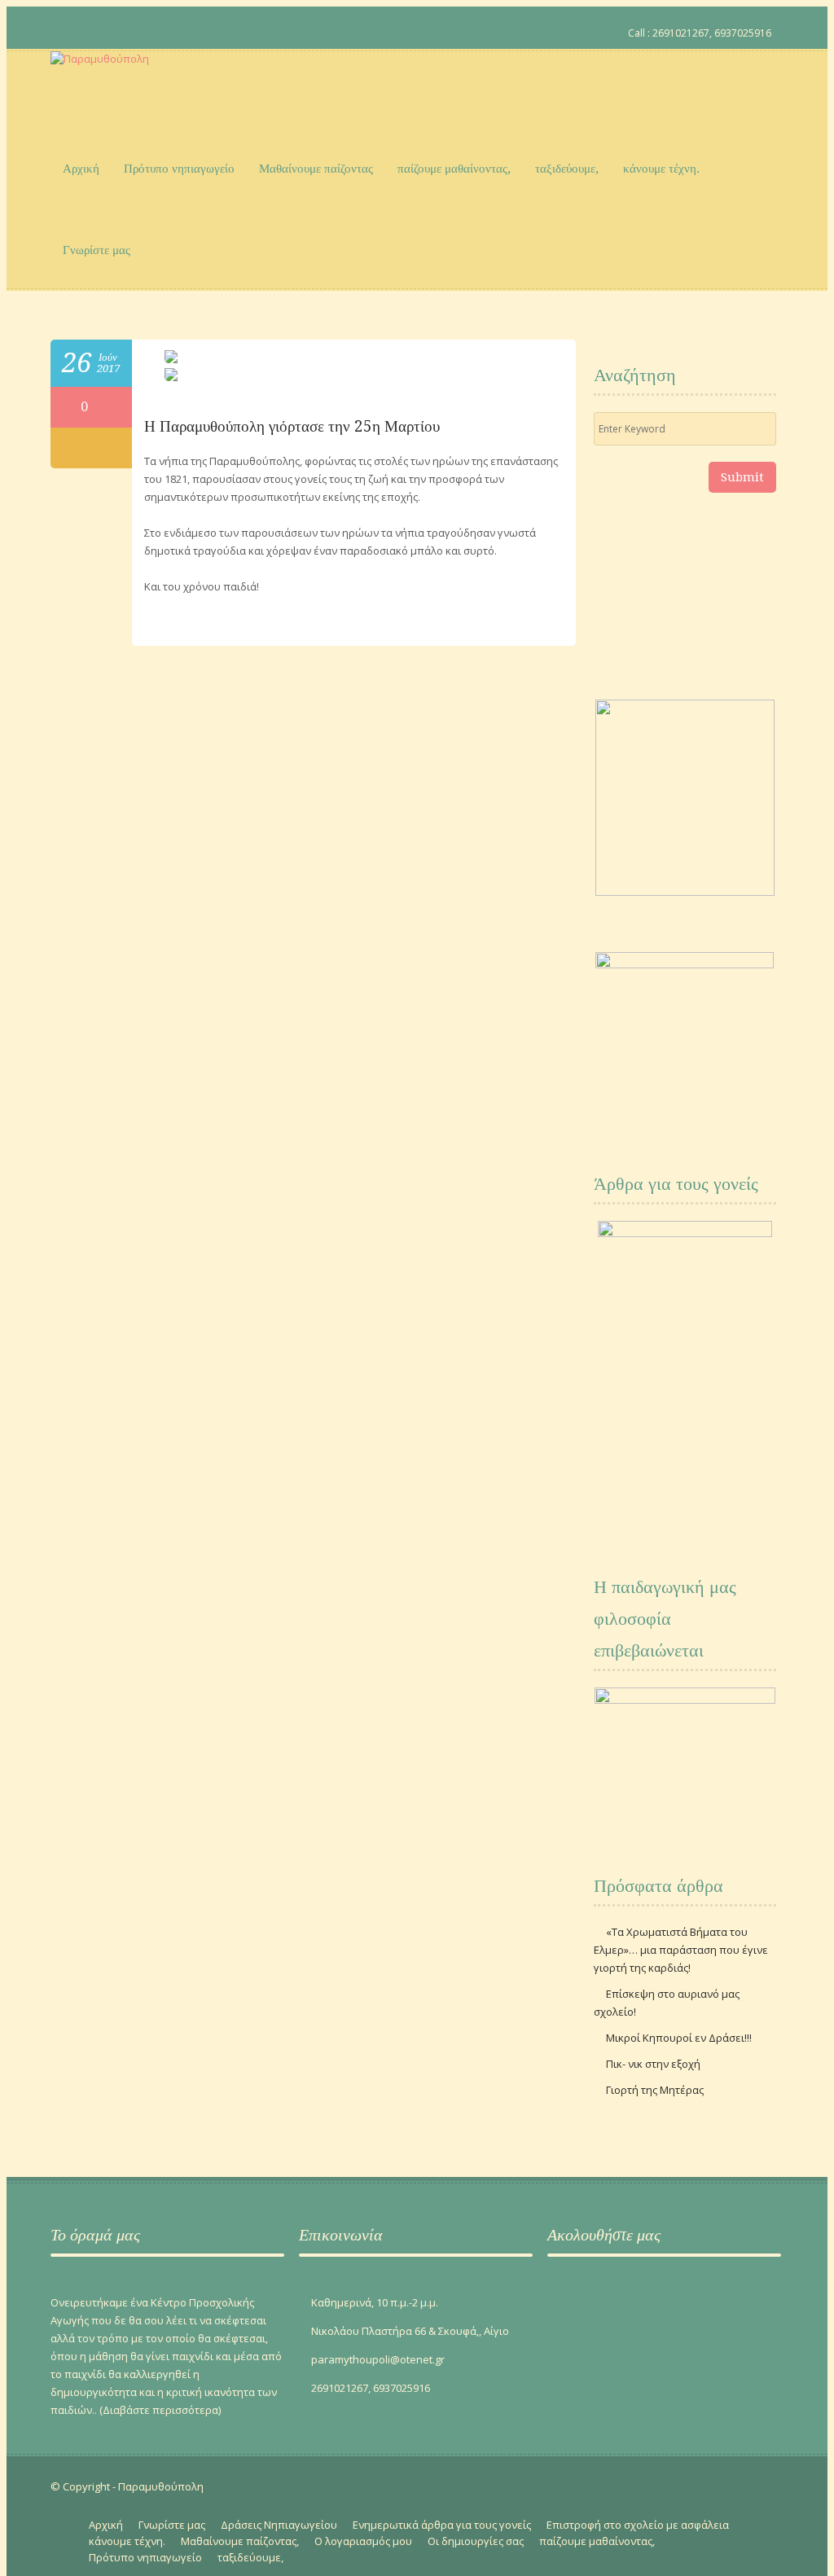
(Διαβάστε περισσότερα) (160, 2410)
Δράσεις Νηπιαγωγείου (279, 2525)
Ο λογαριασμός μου (363, 2541)
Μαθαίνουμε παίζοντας (316, 169)
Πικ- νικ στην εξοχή (653, 2064)
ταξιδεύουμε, (567, 169)
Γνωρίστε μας (97, 250)
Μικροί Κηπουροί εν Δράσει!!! (679, 2038)
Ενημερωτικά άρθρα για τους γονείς (442, 2525)
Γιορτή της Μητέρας (655, 2090)
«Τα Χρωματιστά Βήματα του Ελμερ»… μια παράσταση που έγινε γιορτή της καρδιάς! (681, 1950)
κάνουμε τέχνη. (661, 169)
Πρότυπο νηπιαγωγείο (179, 169)
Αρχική (81, 169)
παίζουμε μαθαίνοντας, (454, 169)
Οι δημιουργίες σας (476, 2541)
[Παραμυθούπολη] (100, 90)
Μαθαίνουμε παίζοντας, (240, 2541)
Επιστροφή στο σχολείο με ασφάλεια (638, 2525)
